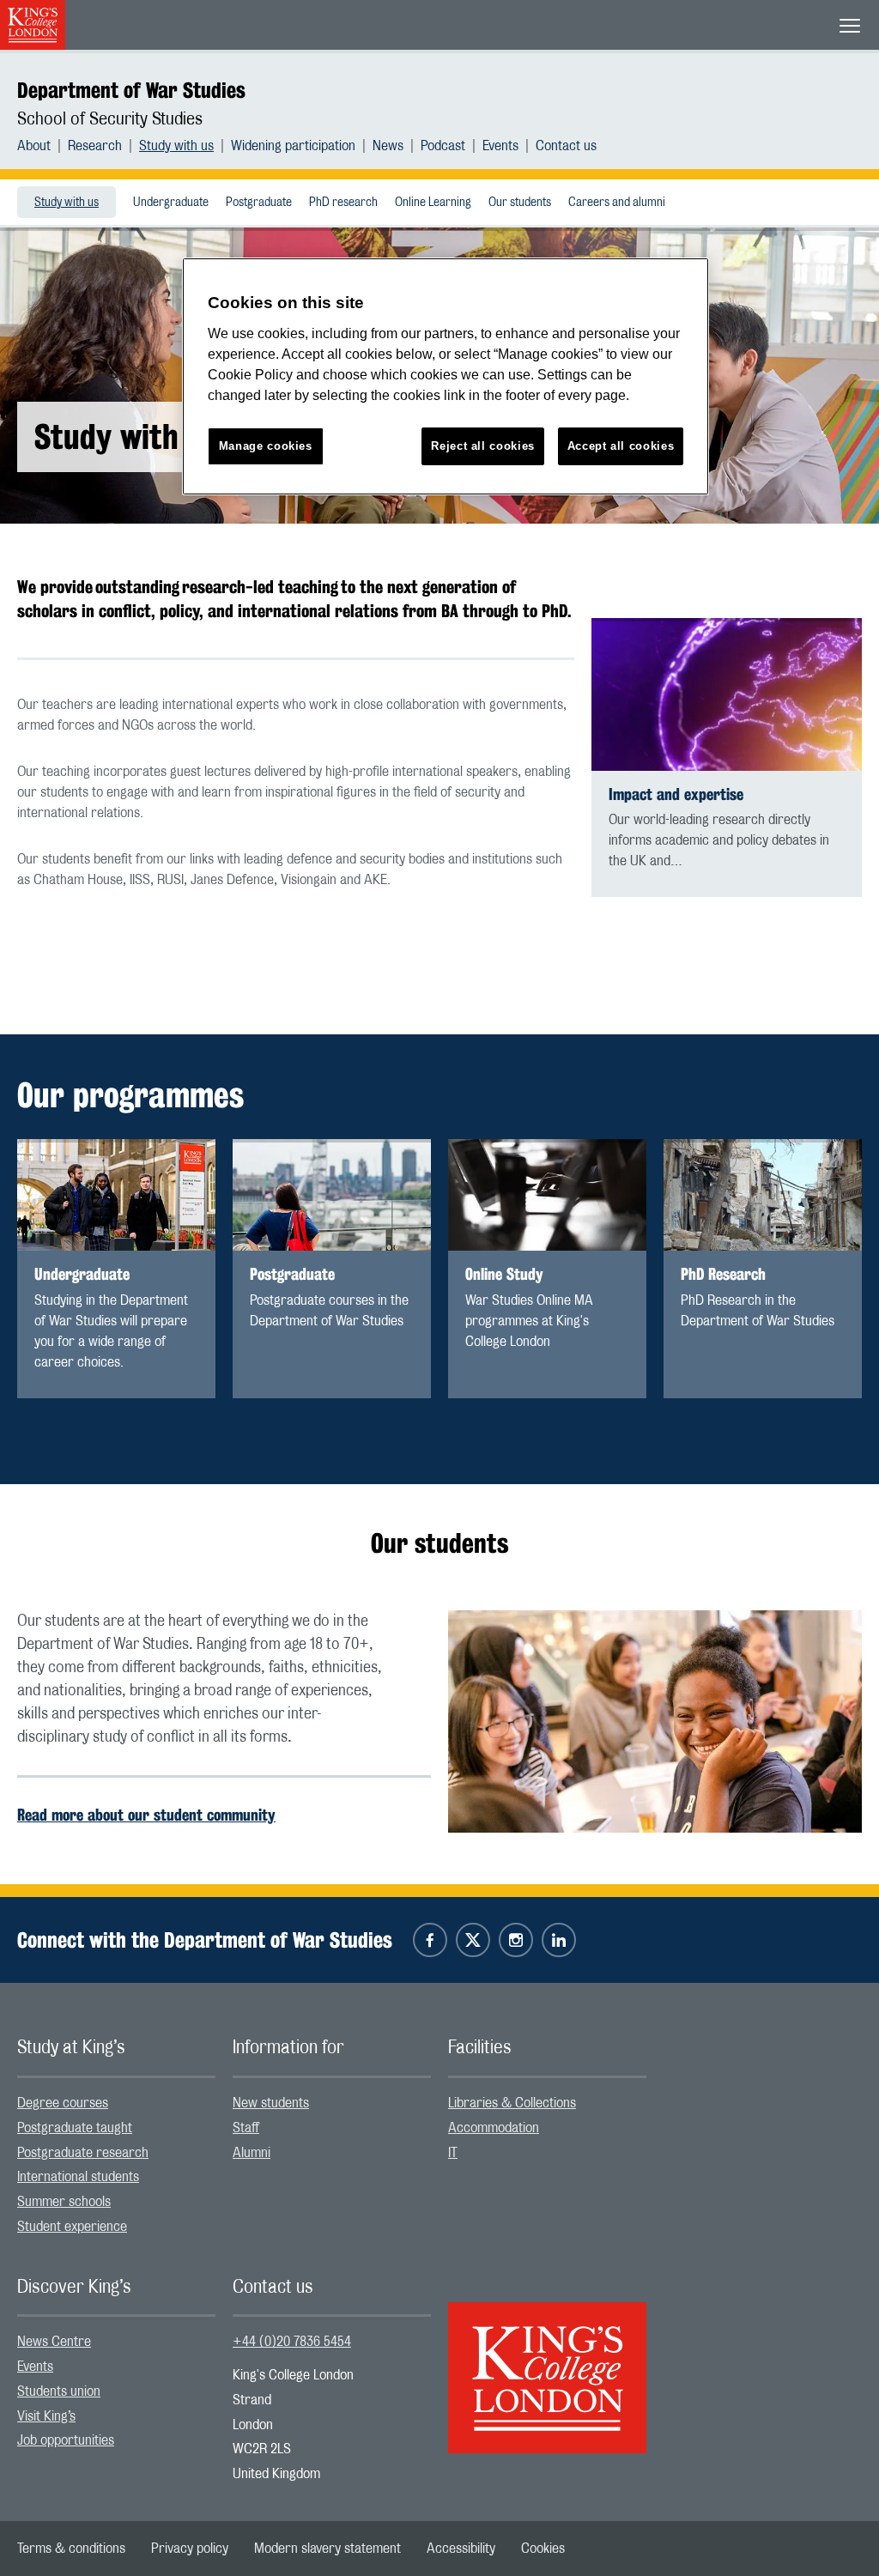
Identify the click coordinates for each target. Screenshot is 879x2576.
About (34, 146)
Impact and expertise (676, 794)
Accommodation (494, 2128)
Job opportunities (66, 2440)
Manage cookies (266, 446)
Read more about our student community (146, 1815)
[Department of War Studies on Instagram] (516, 1940)
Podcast (443, 146)
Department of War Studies (131, 90)
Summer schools (64, 2202)
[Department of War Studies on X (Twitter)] (473, 1940)
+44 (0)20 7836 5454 (292, 2342)
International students (78, 2177)
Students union (59, 2391)
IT (453, 2153)
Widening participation (293, 146)
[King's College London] (547, 2362)
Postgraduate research (83, 2153)
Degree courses (63, 2103)
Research (95, 146)
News (388, 146)
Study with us (176, 146)
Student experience (72, 2227)
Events (500, 146)
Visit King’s (46, 2416)
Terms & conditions (71, 2549)
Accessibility (461, 2549)
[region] (446, 376)
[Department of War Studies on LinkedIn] (559, 1940)
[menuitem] (42, 146)
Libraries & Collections (512, 2103)
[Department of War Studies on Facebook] (430, 1940)
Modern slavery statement (327, 2549)
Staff (246, 2128)
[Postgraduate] (332, 1195)
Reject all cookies (483, 446)
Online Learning (433, 203)
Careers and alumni (617, 203)
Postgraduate (259, 203)
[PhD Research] (763, 1195)
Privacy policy (190, 2549)
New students (271, 2103)
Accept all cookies (621, 446)
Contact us (566, 146)
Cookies (543, 2549)
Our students (520, 203)
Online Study (504, 1274)
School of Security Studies (110, 119)
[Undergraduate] (116, 1195)
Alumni (252, 2153)
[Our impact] (727, 694)
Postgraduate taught (75, 2128)
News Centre (54, 2342)
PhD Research (723, 1274)
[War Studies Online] (547, 1195)
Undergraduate (171, 203)
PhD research (343, 203)
